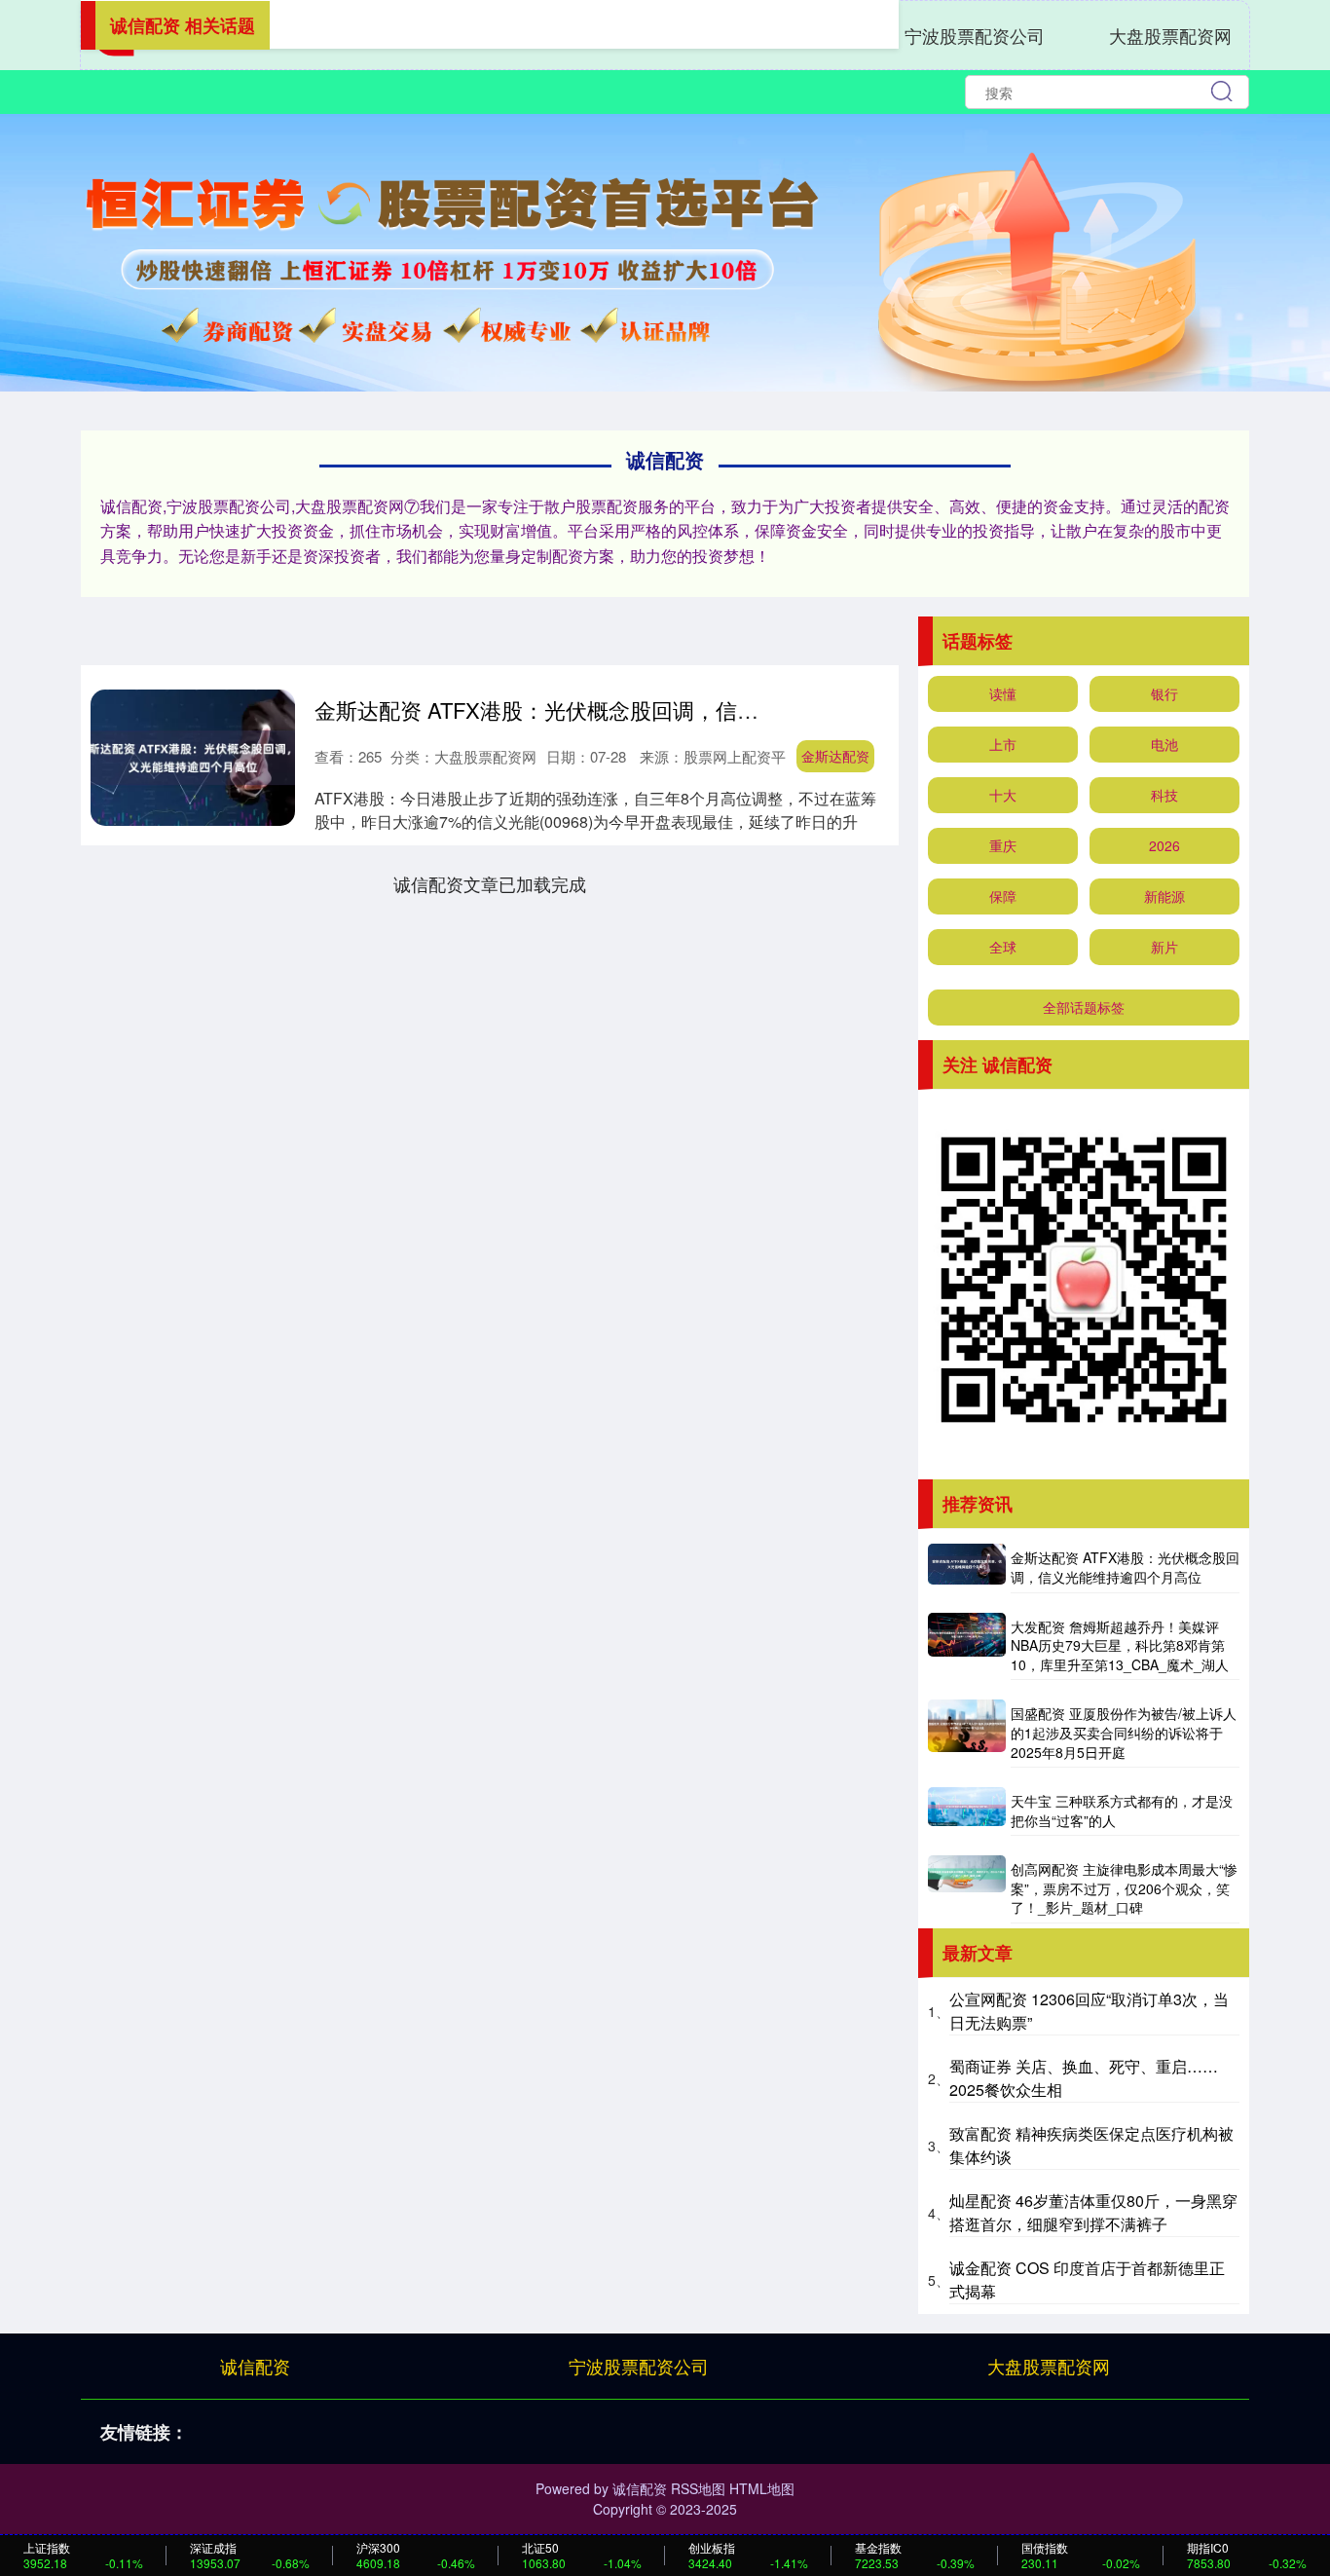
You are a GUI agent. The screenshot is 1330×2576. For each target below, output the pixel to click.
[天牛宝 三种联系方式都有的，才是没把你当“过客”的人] (967, 1811)
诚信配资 (255, 2366)
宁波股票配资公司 (975, 35)
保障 (1003, 896)
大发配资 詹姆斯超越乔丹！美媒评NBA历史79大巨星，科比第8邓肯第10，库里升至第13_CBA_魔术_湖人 (1120, 1645)
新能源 (1164, 896)
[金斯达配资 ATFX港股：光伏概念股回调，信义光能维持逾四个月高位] (967, 1568)
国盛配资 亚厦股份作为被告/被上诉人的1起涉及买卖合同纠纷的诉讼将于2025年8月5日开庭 (1124, 1732)
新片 (1164, 947)
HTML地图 (762, 2488)
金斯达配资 (835, 756)
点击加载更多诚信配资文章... (490, 883)
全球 (1003, 947)
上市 (1003, 744)
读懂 (1003, 693)
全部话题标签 (1084, 1007)
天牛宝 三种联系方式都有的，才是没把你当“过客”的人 (1122, 1811)
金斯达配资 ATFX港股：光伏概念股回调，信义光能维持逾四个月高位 (644, 709)
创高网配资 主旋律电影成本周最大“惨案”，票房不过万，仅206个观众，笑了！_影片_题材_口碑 (1124, 1888)
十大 (1003, 795)
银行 (1164, 693)
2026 (1164, 845)
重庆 (1003, 845)
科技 (1164, 795)
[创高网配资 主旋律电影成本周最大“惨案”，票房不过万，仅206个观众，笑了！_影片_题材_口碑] (967, 1889)
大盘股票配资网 (1170, 35)
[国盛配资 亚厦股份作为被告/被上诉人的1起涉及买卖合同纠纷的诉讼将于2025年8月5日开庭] (967, 1734)
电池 (1164, 744)
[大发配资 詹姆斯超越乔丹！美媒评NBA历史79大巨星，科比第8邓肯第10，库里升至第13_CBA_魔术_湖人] (967, 1647)
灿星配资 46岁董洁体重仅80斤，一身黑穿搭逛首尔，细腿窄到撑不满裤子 (1093, 2212)
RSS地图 (698, 2488)
